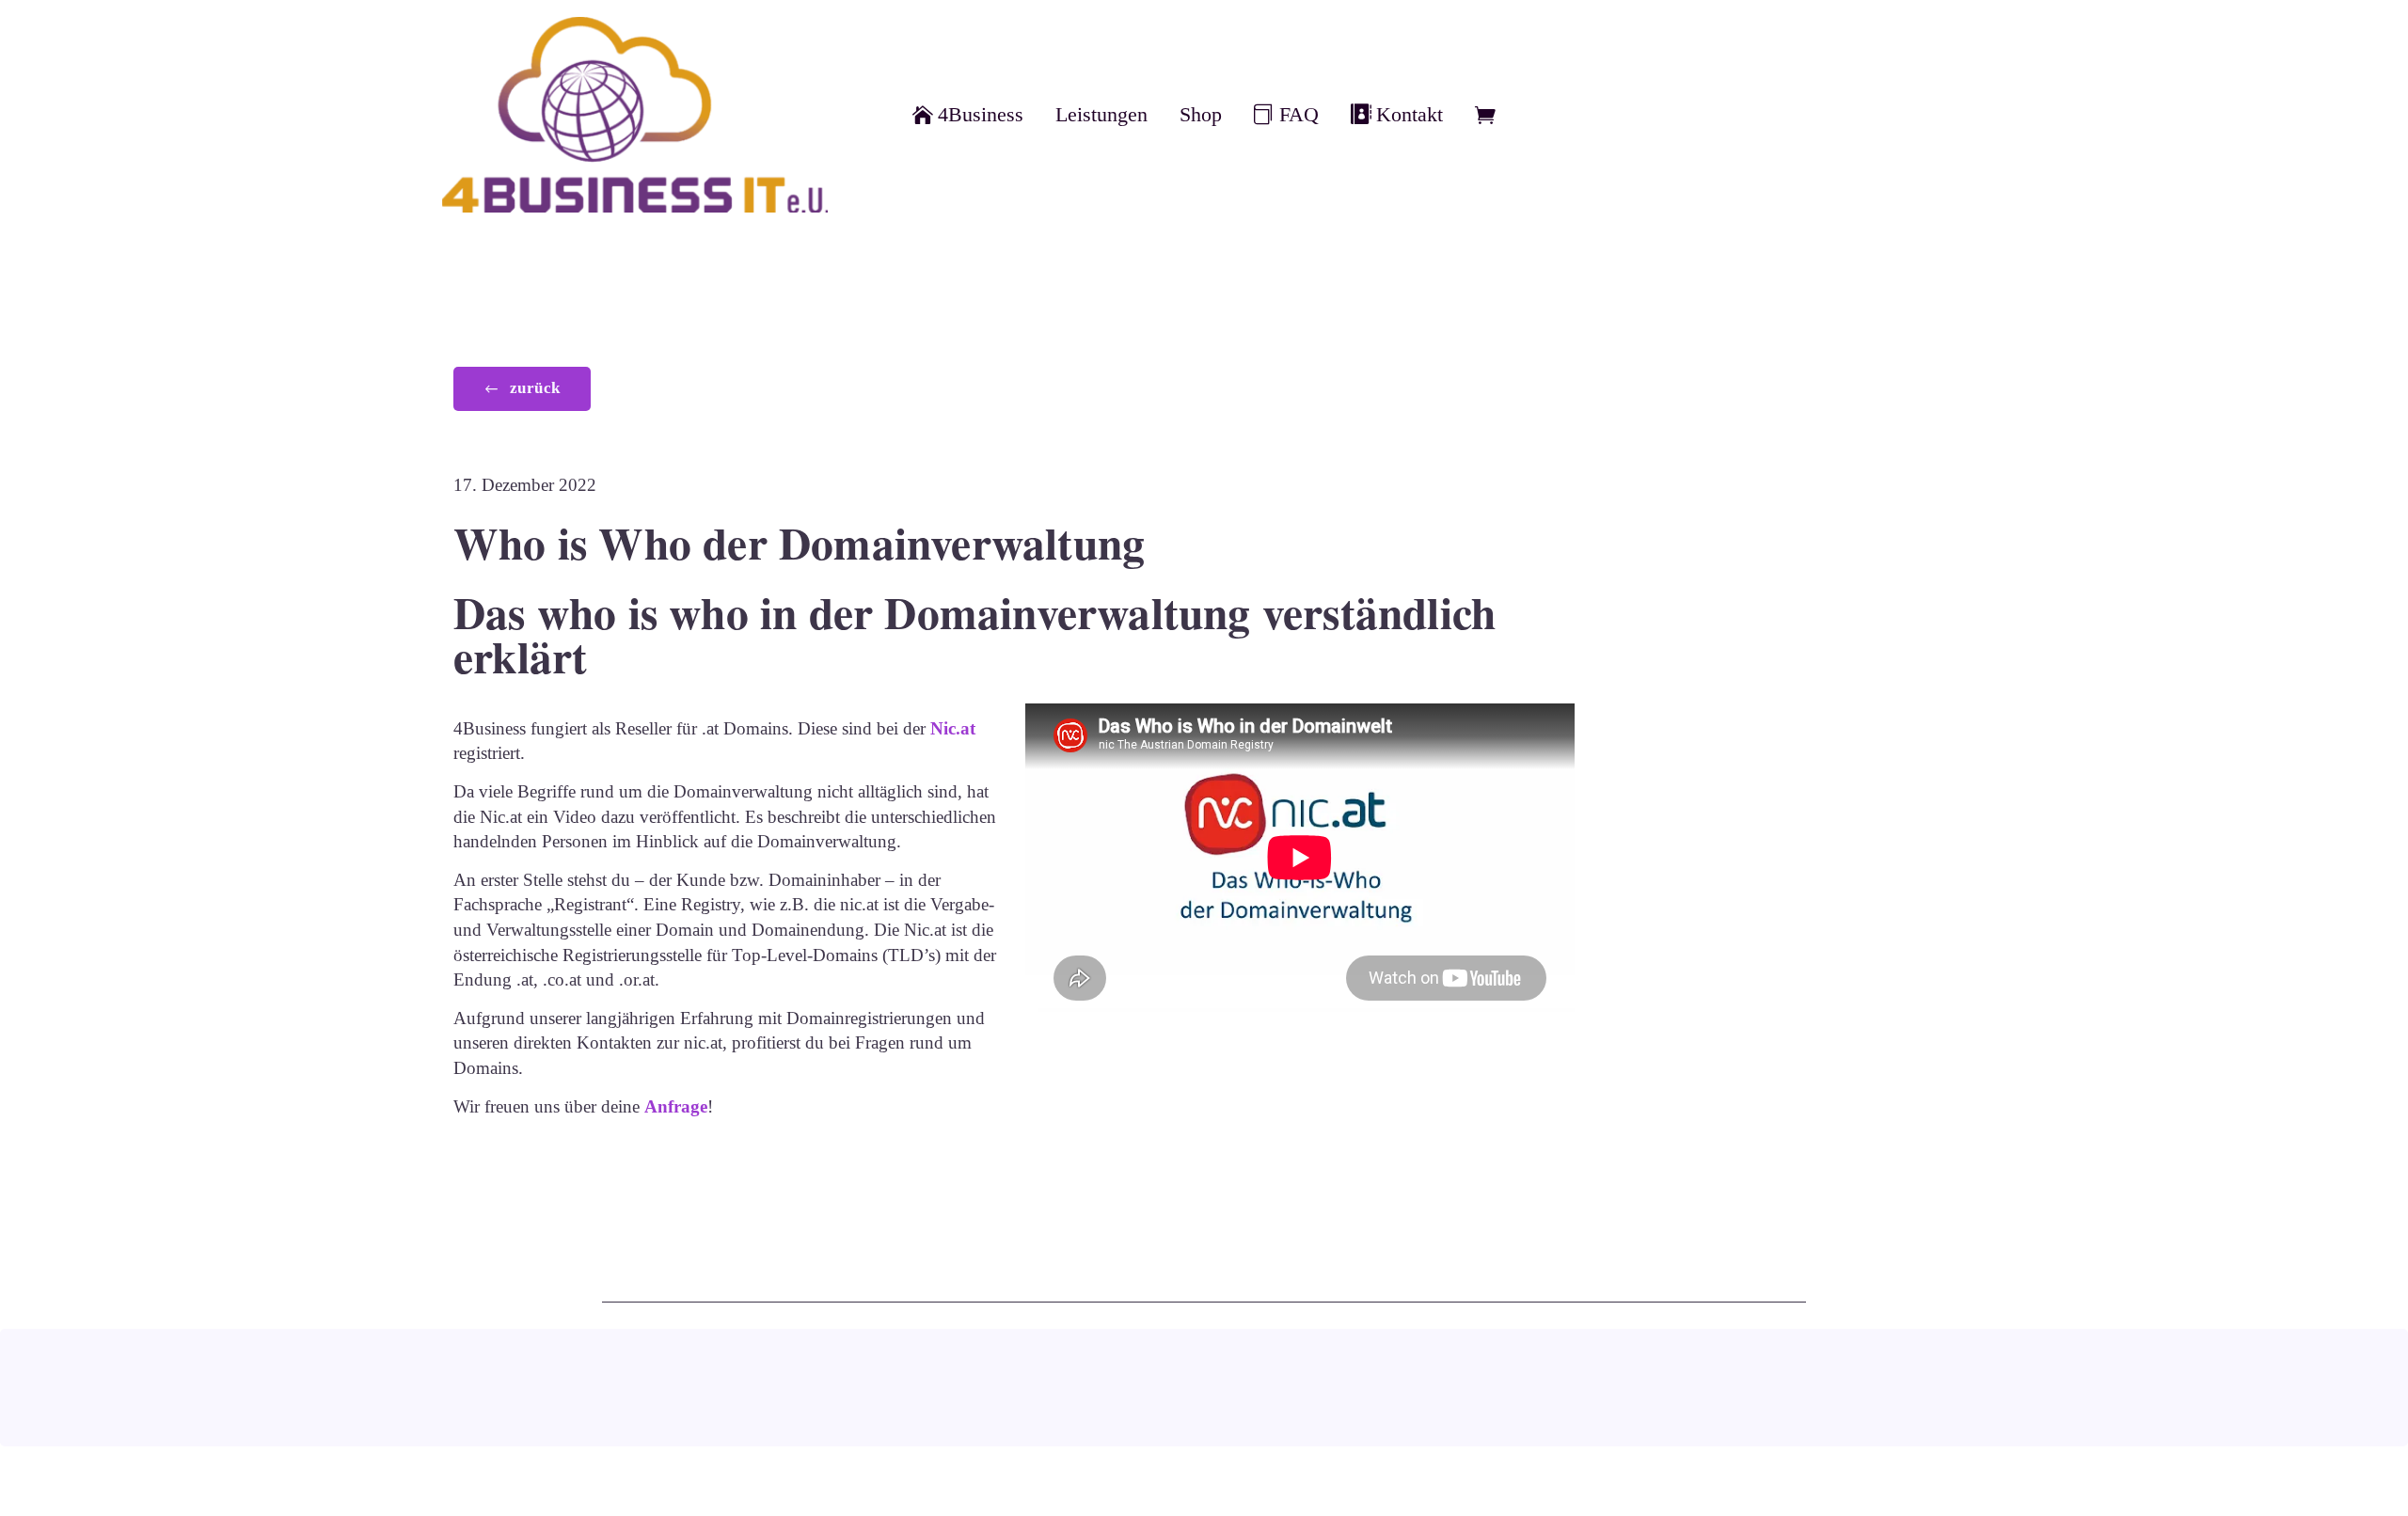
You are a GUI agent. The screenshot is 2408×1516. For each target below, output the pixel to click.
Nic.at (953, 728)
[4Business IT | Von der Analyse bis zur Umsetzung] (635, 115)
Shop (1201, 115)
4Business (981, 115)
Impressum (1331, 1397)
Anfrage (676, 1106)
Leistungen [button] (1101, 115)
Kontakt (1410, 115)
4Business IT (1803, 1406)
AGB (1077, 1397)
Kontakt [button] (823, 1396)
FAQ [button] (1299, 115)
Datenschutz (1585, 1397)
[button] (522, 389)
